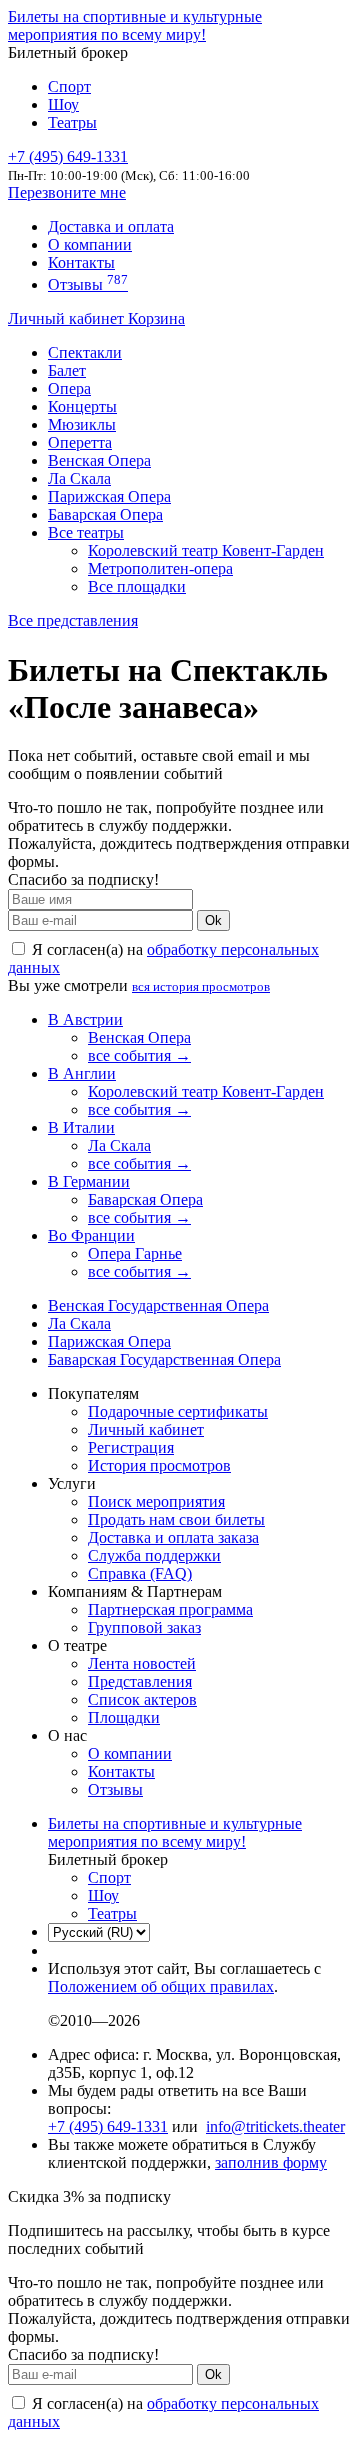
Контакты (81, 262)
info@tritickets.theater (275, 2126)
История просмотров (159, 1465)
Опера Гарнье (135, 1253)
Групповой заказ (144, 1627)
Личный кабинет (68, 318)
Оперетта (80, 442)
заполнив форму (271, 2162)
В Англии (82, 1073)
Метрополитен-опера (160, 568)
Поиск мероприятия (156, 1501)
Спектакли (85, 352)
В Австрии (85, 1019)
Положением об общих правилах (161, 1986)
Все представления (73, 620)
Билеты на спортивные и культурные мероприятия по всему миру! (135, 25)
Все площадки (137, 586)
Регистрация (131, 1447)
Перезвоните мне (67, 192)
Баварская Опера (105, 514)
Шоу (63, 104)
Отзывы (88, 284)
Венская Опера (99, 460)
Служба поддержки (154, 1555)
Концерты (82, 406)
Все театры (86, 532)
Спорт (69, 86)
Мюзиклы (82, 424)
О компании (90, 244)
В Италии (81, 1127)
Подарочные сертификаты (178, 1411)
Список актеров (142, 1699)
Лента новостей (142, 1663)
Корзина (156, 318)
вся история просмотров (201, 986)
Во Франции (91, 1235)
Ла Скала (79, 478)
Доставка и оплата (111, 226)
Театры (72, 122)
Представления (140, 1681)
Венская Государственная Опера (158, 1305)
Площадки (124, 1717)
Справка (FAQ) (140, 1573)
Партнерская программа (170, 1609)
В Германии (89, 1181)
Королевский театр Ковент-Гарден (206, 550)
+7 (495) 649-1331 (108, 2126)
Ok (213, 920)
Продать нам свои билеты (176, 1519)
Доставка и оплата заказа (173, 1537)
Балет (67, 370)
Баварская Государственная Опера (164, 1359)
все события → (139, 1055)
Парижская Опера (109, 496)
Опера (69, 388)
